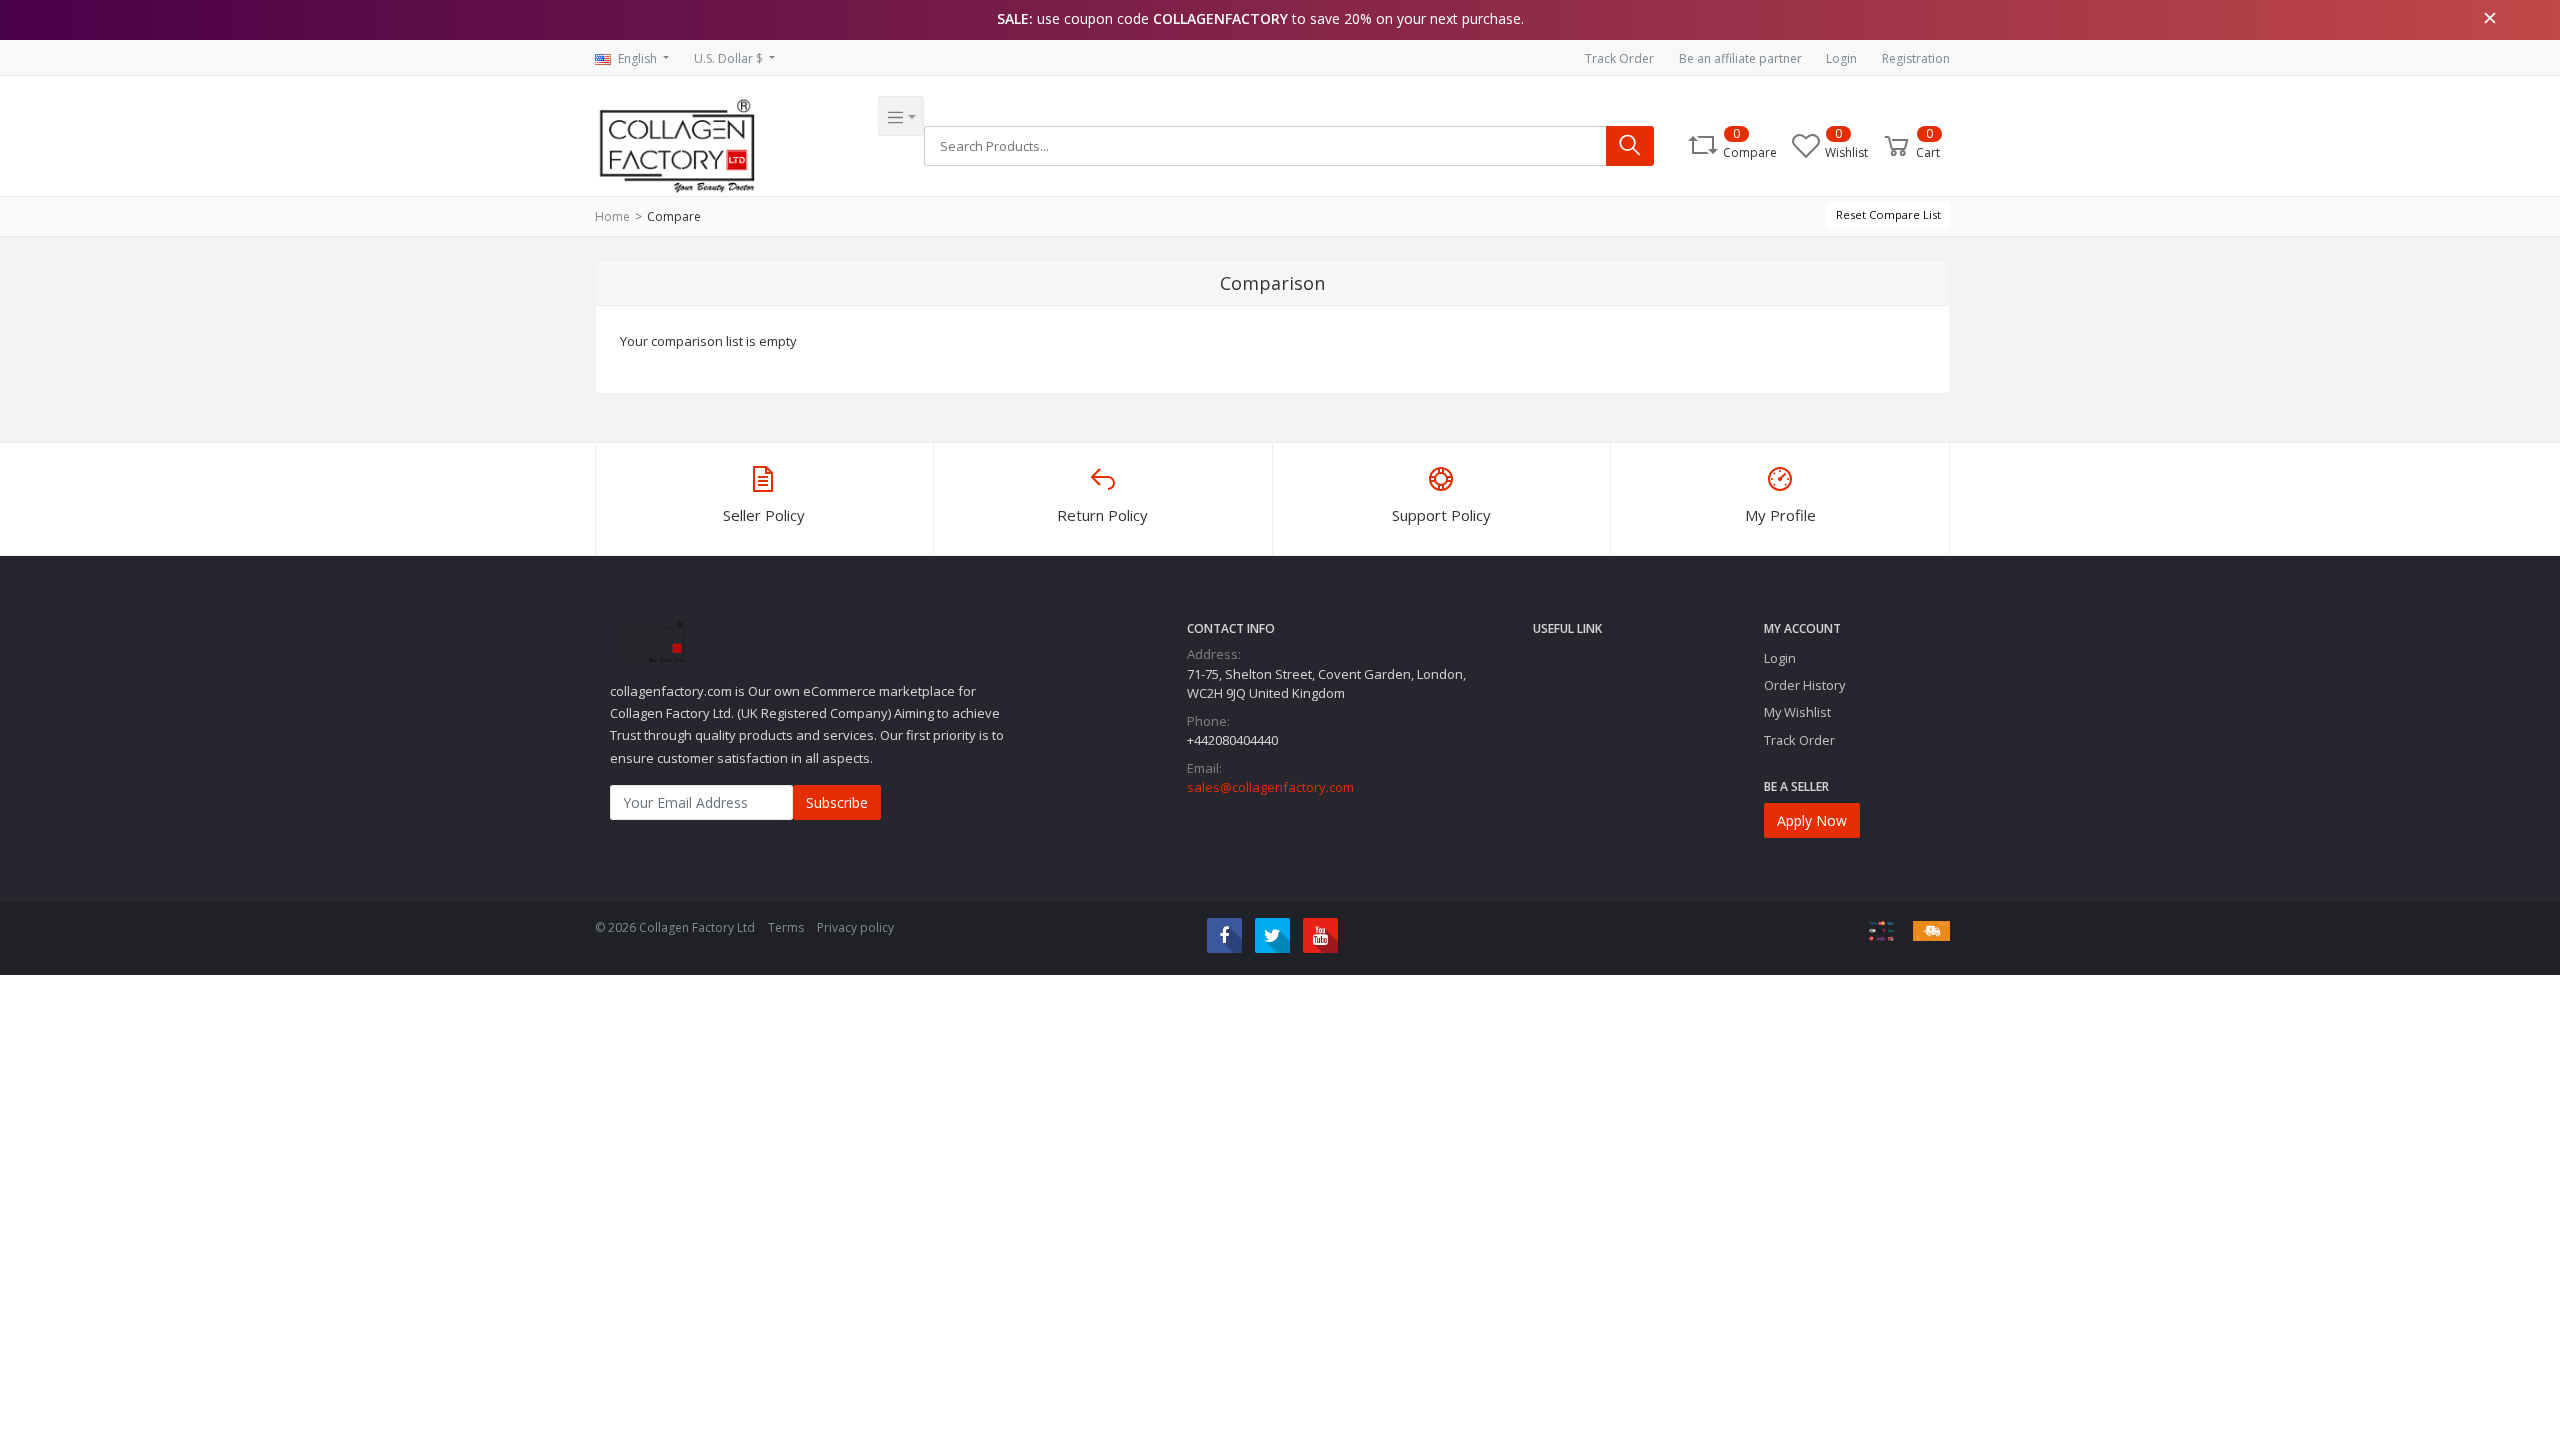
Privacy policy (855, 927)
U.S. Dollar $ (730, 58)
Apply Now (1812, 820)
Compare (674, 216)
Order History (1804, 685)
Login (1841, 58)
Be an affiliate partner (1740, 58)
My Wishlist (1797, 712)
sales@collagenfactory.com (1270, 787)
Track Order (1619, 58)
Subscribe (837, 802)
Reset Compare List (1888, 214)
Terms (786, 927)
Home (612, 216)
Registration (1916, 58)
